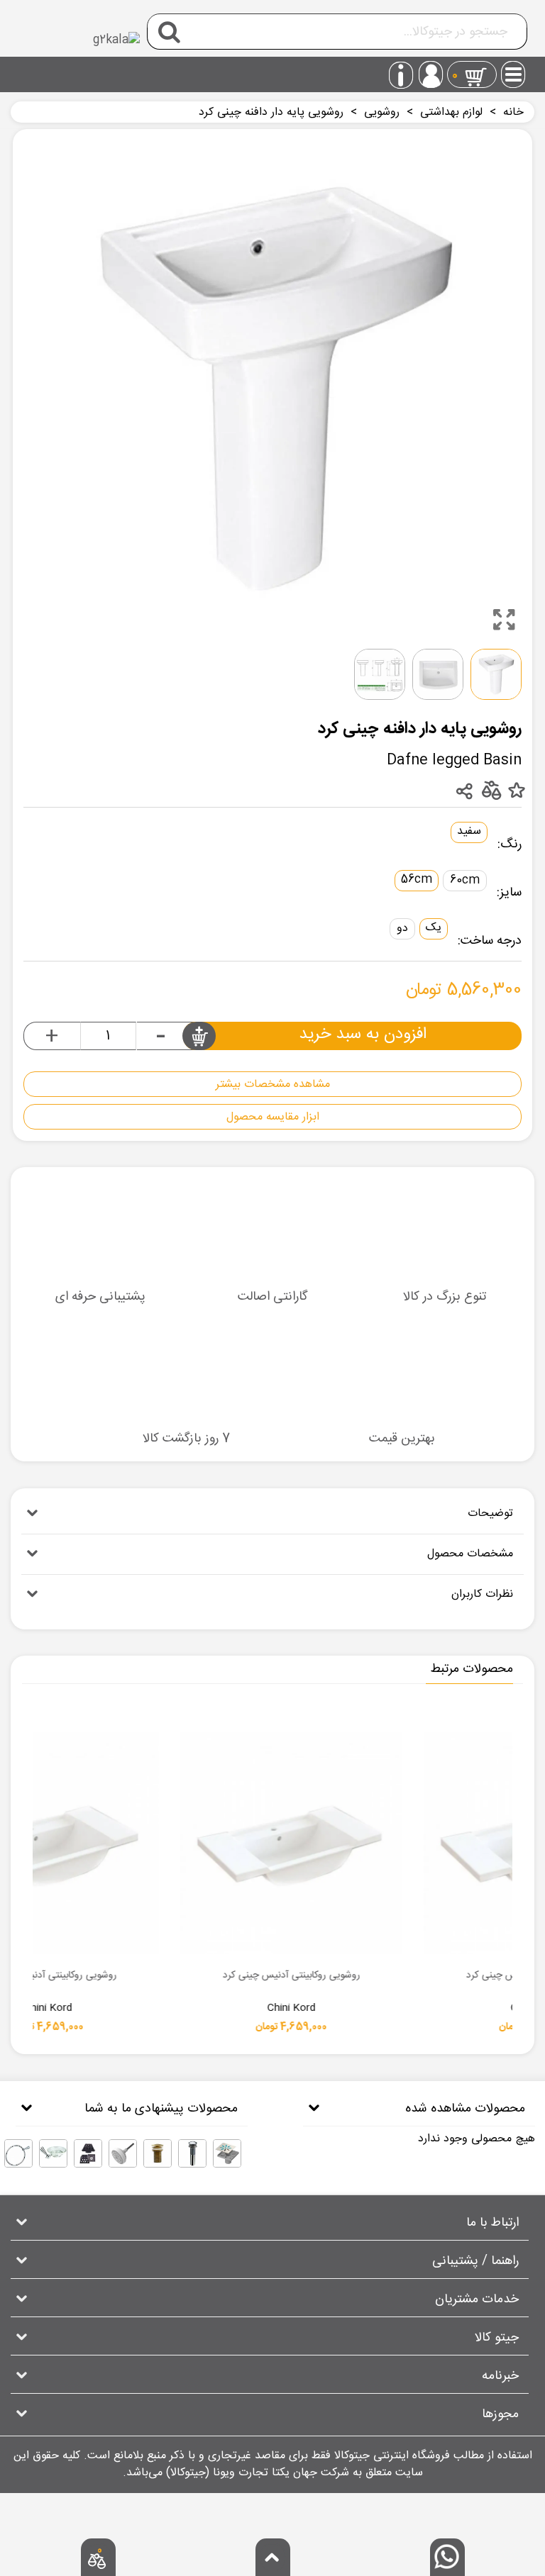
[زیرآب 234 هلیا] (192, 2153)
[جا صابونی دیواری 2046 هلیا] (53, 2153)
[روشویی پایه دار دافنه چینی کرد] (504, 620)
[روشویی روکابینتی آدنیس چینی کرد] (357, 1843)
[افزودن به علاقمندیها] (516, 791)
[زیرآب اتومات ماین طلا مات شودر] (158, 2153)
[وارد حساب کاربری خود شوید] (431, 74)
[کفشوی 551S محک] (227, 2153)
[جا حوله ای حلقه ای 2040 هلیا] (18, 2153)
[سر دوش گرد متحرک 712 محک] (123, 2153)
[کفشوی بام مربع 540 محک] (88, 2153)
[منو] (514, 70)
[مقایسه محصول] (491, 790)
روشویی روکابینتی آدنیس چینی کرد (356, 1976)
